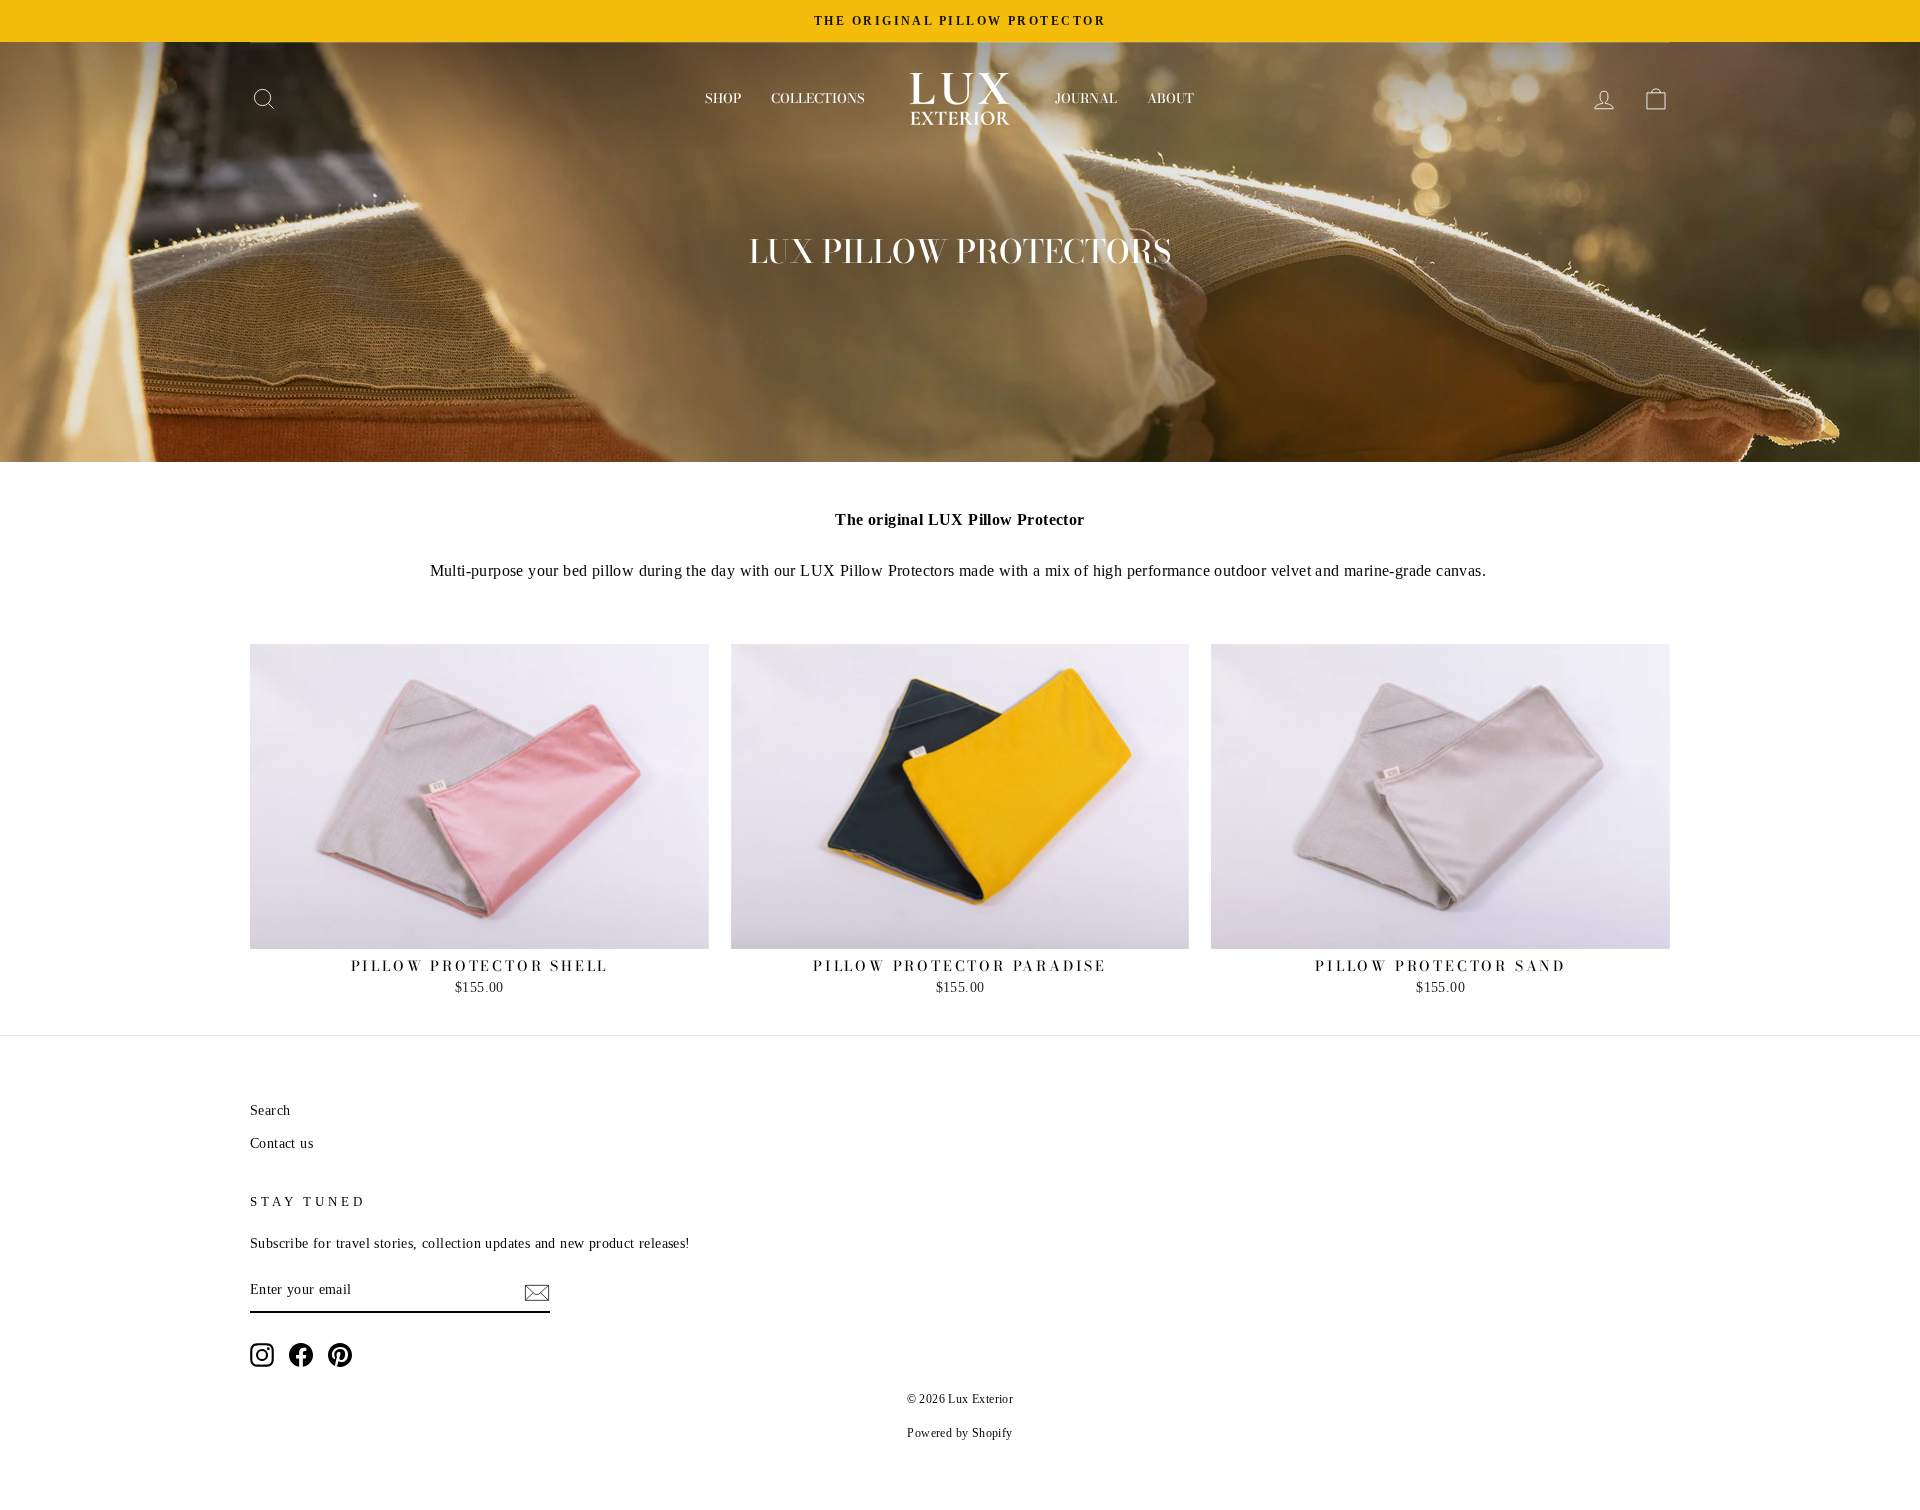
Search (270, 1110)
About (1170, 98)
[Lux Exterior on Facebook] (301, 1355)
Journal (1086, 98)
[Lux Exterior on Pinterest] (340, 1355)
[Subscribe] (537, 1291)
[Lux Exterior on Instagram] (262, 1355)
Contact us (281, 1143)
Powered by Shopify (959, 1433)
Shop (723, 98)
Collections (818, 98)
